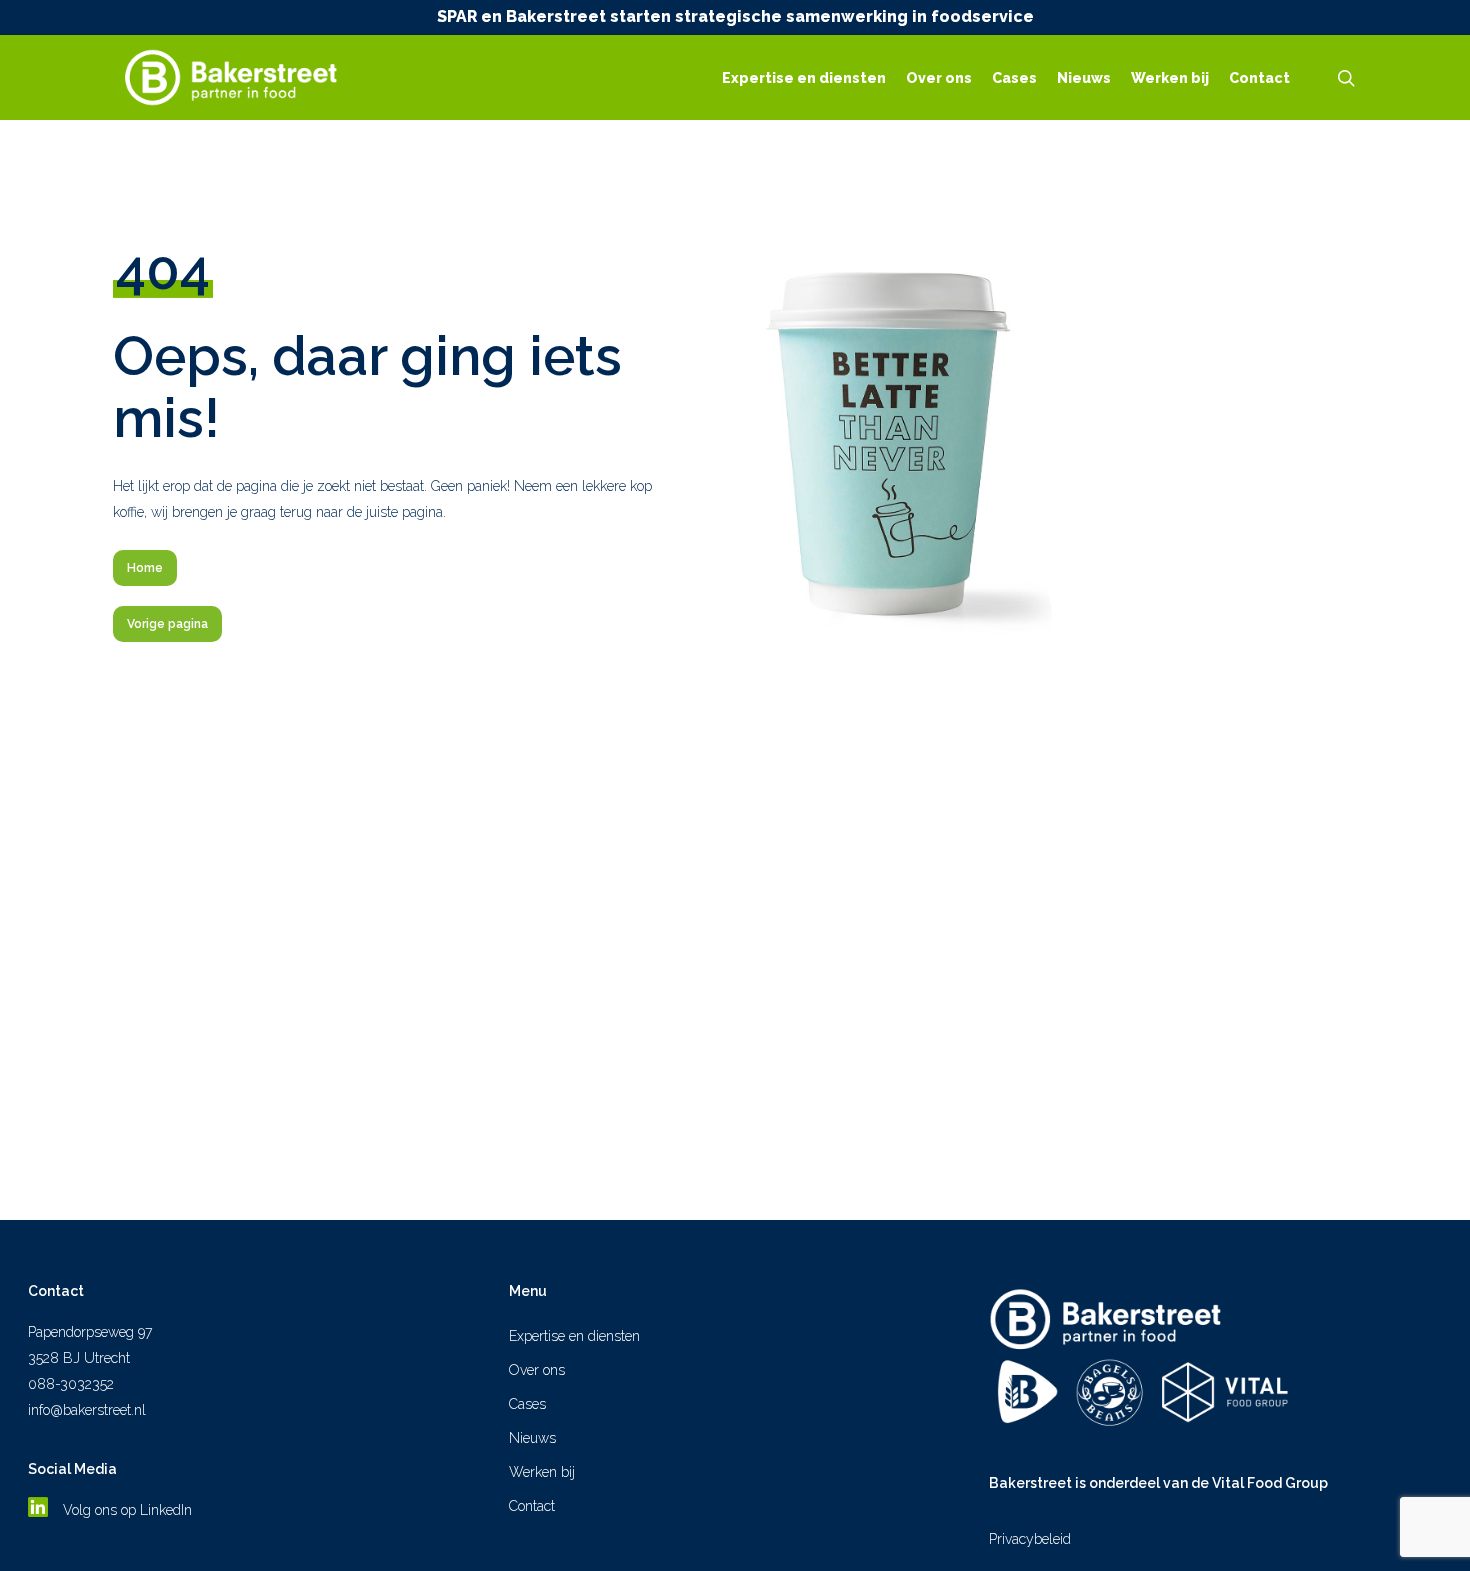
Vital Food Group (1270, 1483)
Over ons (537, 1370)
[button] (145, 568)
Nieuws (532, 1438)
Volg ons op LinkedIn (129, 1510)
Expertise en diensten (574, 1336)
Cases (527, 1404)
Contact (532, 1506)
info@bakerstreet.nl (87, 1410)
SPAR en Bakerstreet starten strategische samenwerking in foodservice (735, 16)
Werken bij (542, 1472)
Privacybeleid (1030, 1539)
